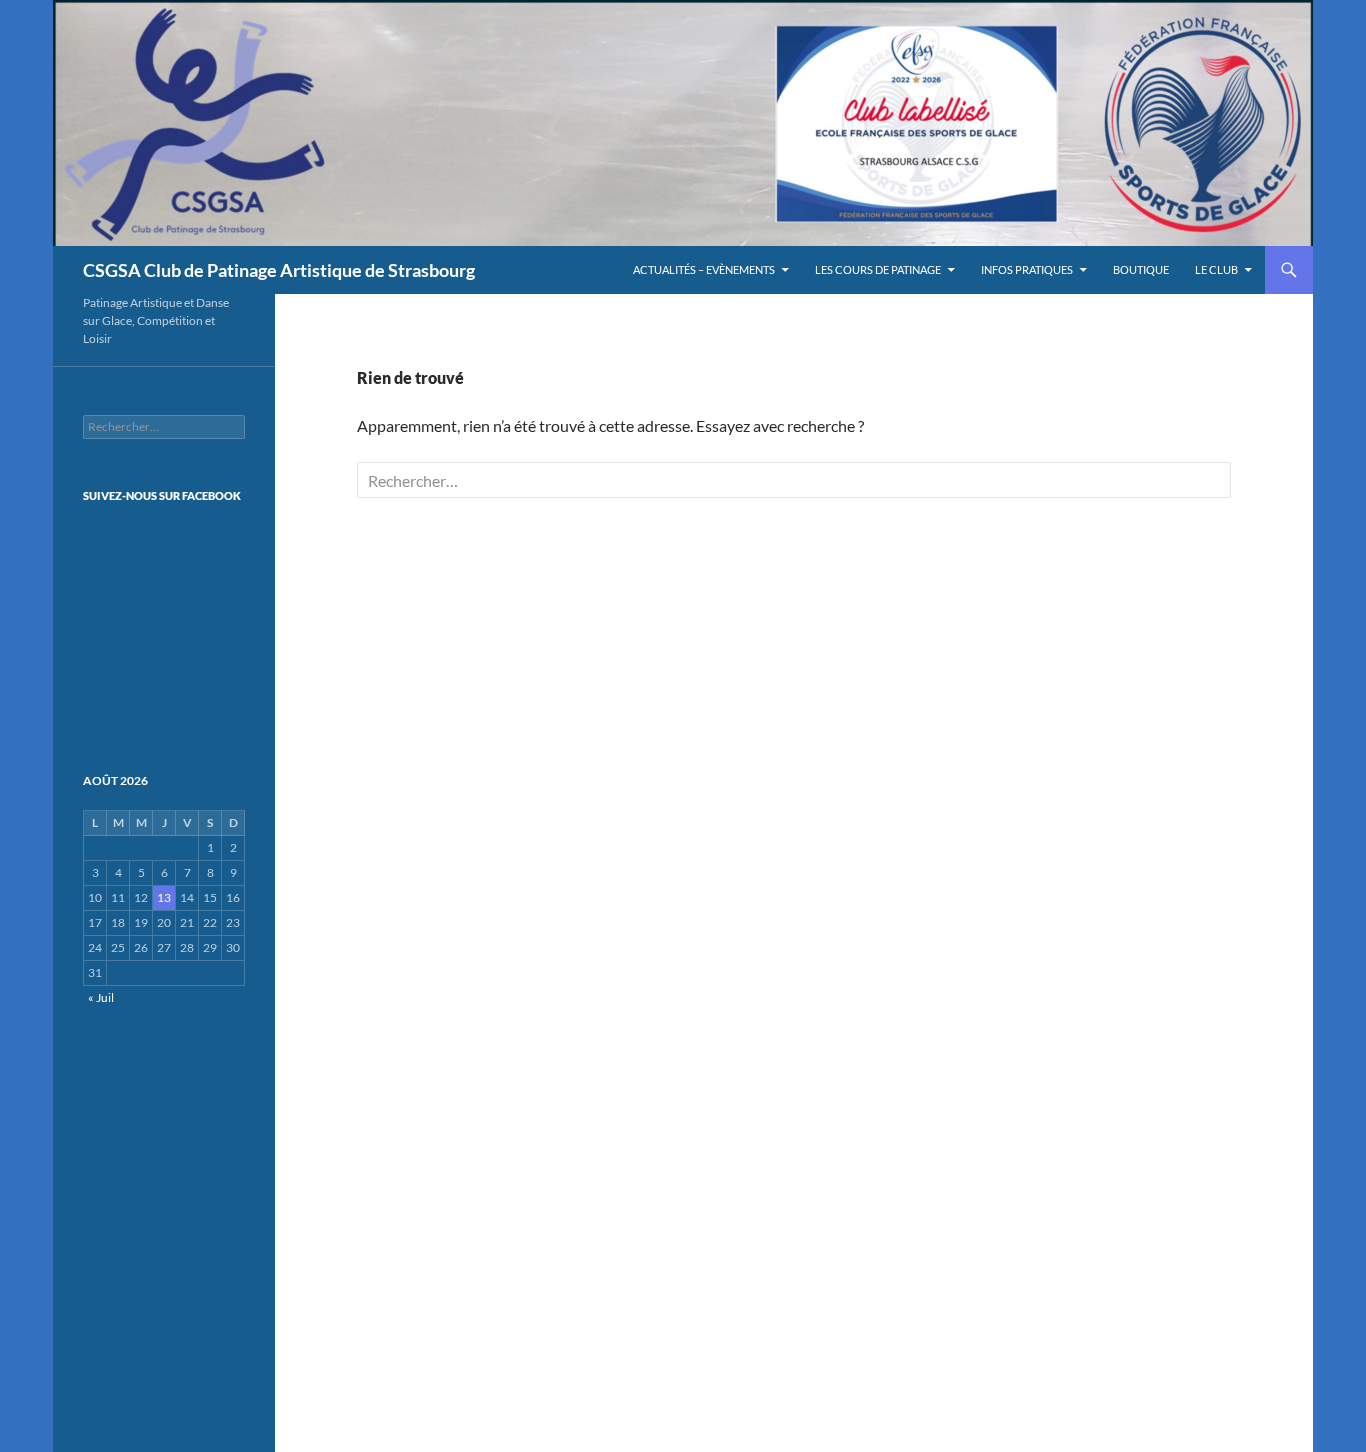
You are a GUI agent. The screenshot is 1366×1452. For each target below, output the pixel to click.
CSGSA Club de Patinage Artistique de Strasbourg (279, 270)
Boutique (1141, 269)
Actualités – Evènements (704, 269)
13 (164, 897)
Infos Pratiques (1027, 269)
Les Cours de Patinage (878, 269)
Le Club (1216, 269)
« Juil (101, 997)
